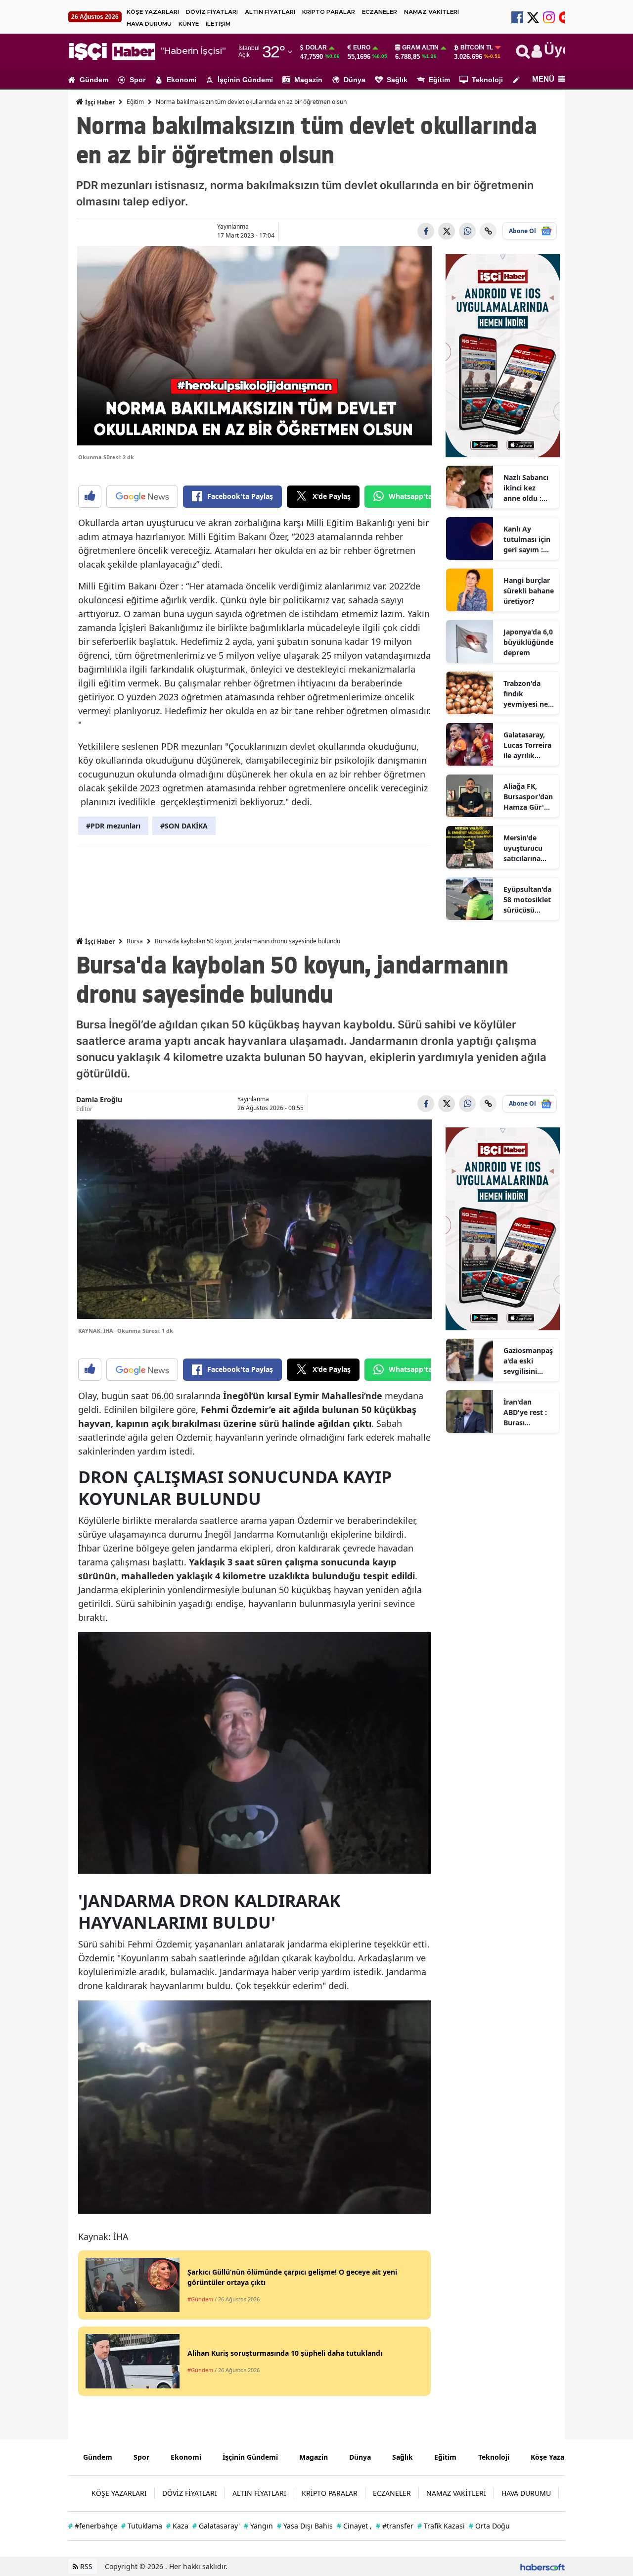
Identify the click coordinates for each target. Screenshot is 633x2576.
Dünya (355, 80)
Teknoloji (487, 80)
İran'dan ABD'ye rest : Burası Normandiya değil (525, 1412)
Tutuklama (142, 2526)
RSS (85, 2566)
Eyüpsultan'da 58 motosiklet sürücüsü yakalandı (527, 900)
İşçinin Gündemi (245, 80)
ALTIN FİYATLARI (270, 12)
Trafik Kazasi (441, 2526)
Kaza (177, 2526)
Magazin (308, 80)
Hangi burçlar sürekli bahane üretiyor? (529, 591)
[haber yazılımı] (543, 2566)
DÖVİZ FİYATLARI (212, 12)
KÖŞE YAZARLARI (153, 12)
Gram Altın (420, 48)
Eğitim (439, 80)
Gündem (94, 80)
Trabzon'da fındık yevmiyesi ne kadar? (526, 694)
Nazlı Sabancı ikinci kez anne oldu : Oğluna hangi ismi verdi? (526, 488)
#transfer (395, 2526)
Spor (137, 80)
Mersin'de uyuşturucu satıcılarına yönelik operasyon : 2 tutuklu (526, 848)
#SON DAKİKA (184, 826)
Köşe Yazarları (554, 2457)
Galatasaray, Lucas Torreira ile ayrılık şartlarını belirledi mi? (527, 745)
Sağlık (397, 80)
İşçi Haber (99, 102)
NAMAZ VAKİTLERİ (431, 12)
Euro (362, 48)
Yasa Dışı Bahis (305, 2526)
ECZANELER (380, 12)
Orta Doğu (489, 2526)
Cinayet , (354, 2526)
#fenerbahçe (93, 2526)
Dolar (316, 48)
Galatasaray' (216, 2526)
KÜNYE (189, 24)
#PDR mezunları (113, 826)
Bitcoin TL (477, 48)
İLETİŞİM (218, 24)
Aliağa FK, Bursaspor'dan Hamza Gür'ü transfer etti (528, 797)
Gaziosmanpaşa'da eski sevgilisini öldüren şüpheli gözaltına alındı (528, 1361)
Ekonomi (181, 80)
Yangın (258, 2526)
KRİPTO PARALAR (329, 12)
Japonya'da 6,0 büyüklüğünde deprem (528, 642)
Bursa (135, 941)
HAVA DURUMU (149, 24)
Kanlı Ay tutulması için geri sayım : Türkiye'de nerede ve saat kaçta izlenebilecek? (528, 539)
